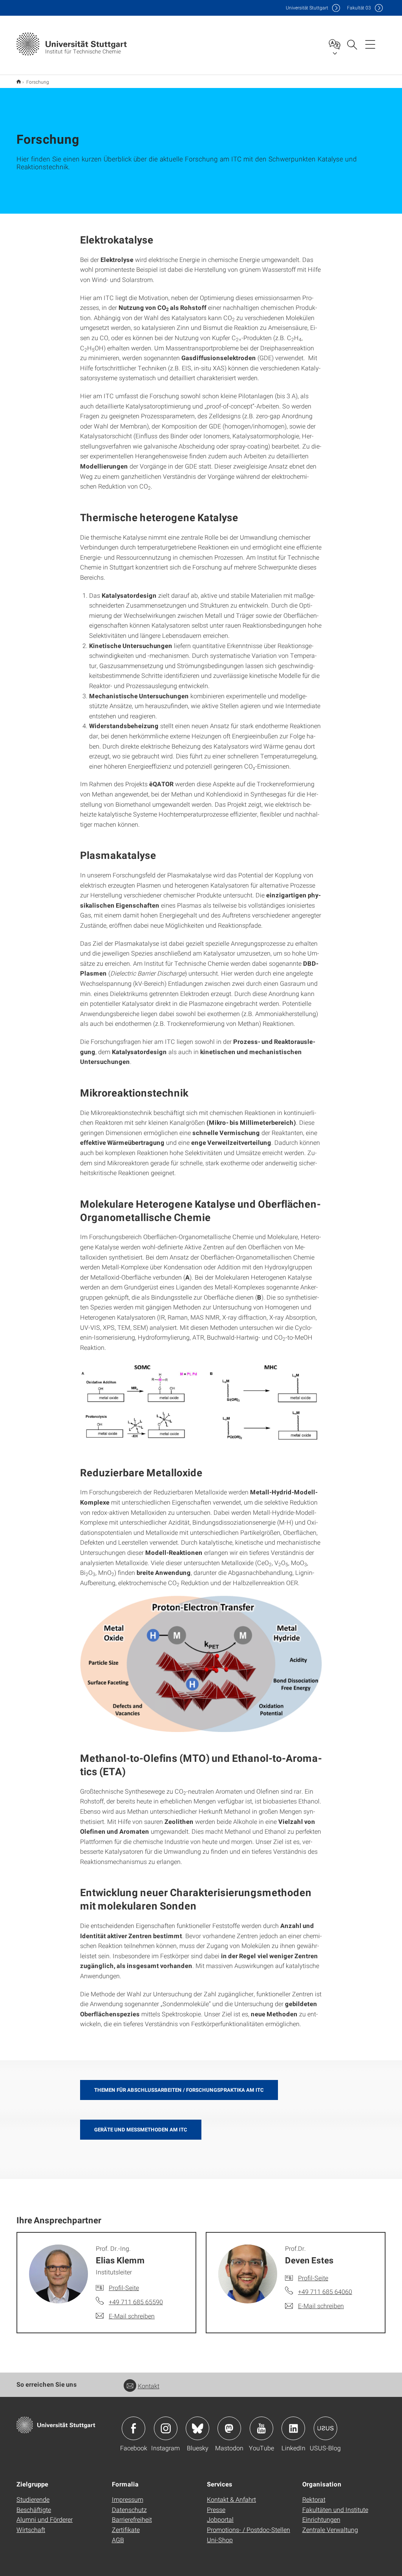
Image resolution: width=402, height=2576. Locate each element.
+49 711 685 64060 (325, 2291)
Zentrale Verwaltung (330, 2529)
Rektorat (314, 2499)
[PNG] (201, 1664)
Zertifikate (126, 2529)
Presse (216, 2509)
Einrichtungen (321, 2519)
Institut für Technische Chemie (19, 81)
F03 (359, 8)
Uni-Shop (220, 2540)
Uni (307, 8)
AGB (118, 2540)
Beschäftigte (34, 2509)
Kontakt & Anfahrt (231, 2499)
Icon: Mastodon (229, 2428)
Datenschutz (129, 2509)
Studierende (33, 2499)
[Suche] (352, 44)
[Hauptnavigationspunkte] (370, 44)
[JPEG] (201, 1403)
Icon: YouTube (261, 2428)
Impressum (128, 2499)
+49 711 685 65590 (136, 2302)
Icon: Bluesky (197, 2428)
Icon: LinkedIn (293, 2428)
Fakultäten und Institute (335, 2509)
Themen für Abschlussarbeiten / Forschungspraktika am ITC (179, 2090)
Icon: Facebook (133, 2428)
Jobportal (220, 2519)
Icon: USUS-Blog (325, 2428)
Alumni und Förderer (45, 2519)
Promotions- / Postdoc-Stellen (249, 2529)
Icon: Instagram (166, 2428)
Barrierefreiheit (132, 2519)
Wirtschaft (31, 2529)
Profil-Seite (124, 2288)
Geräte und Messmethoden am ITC (141, 2129)
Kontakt (149, 2386)
